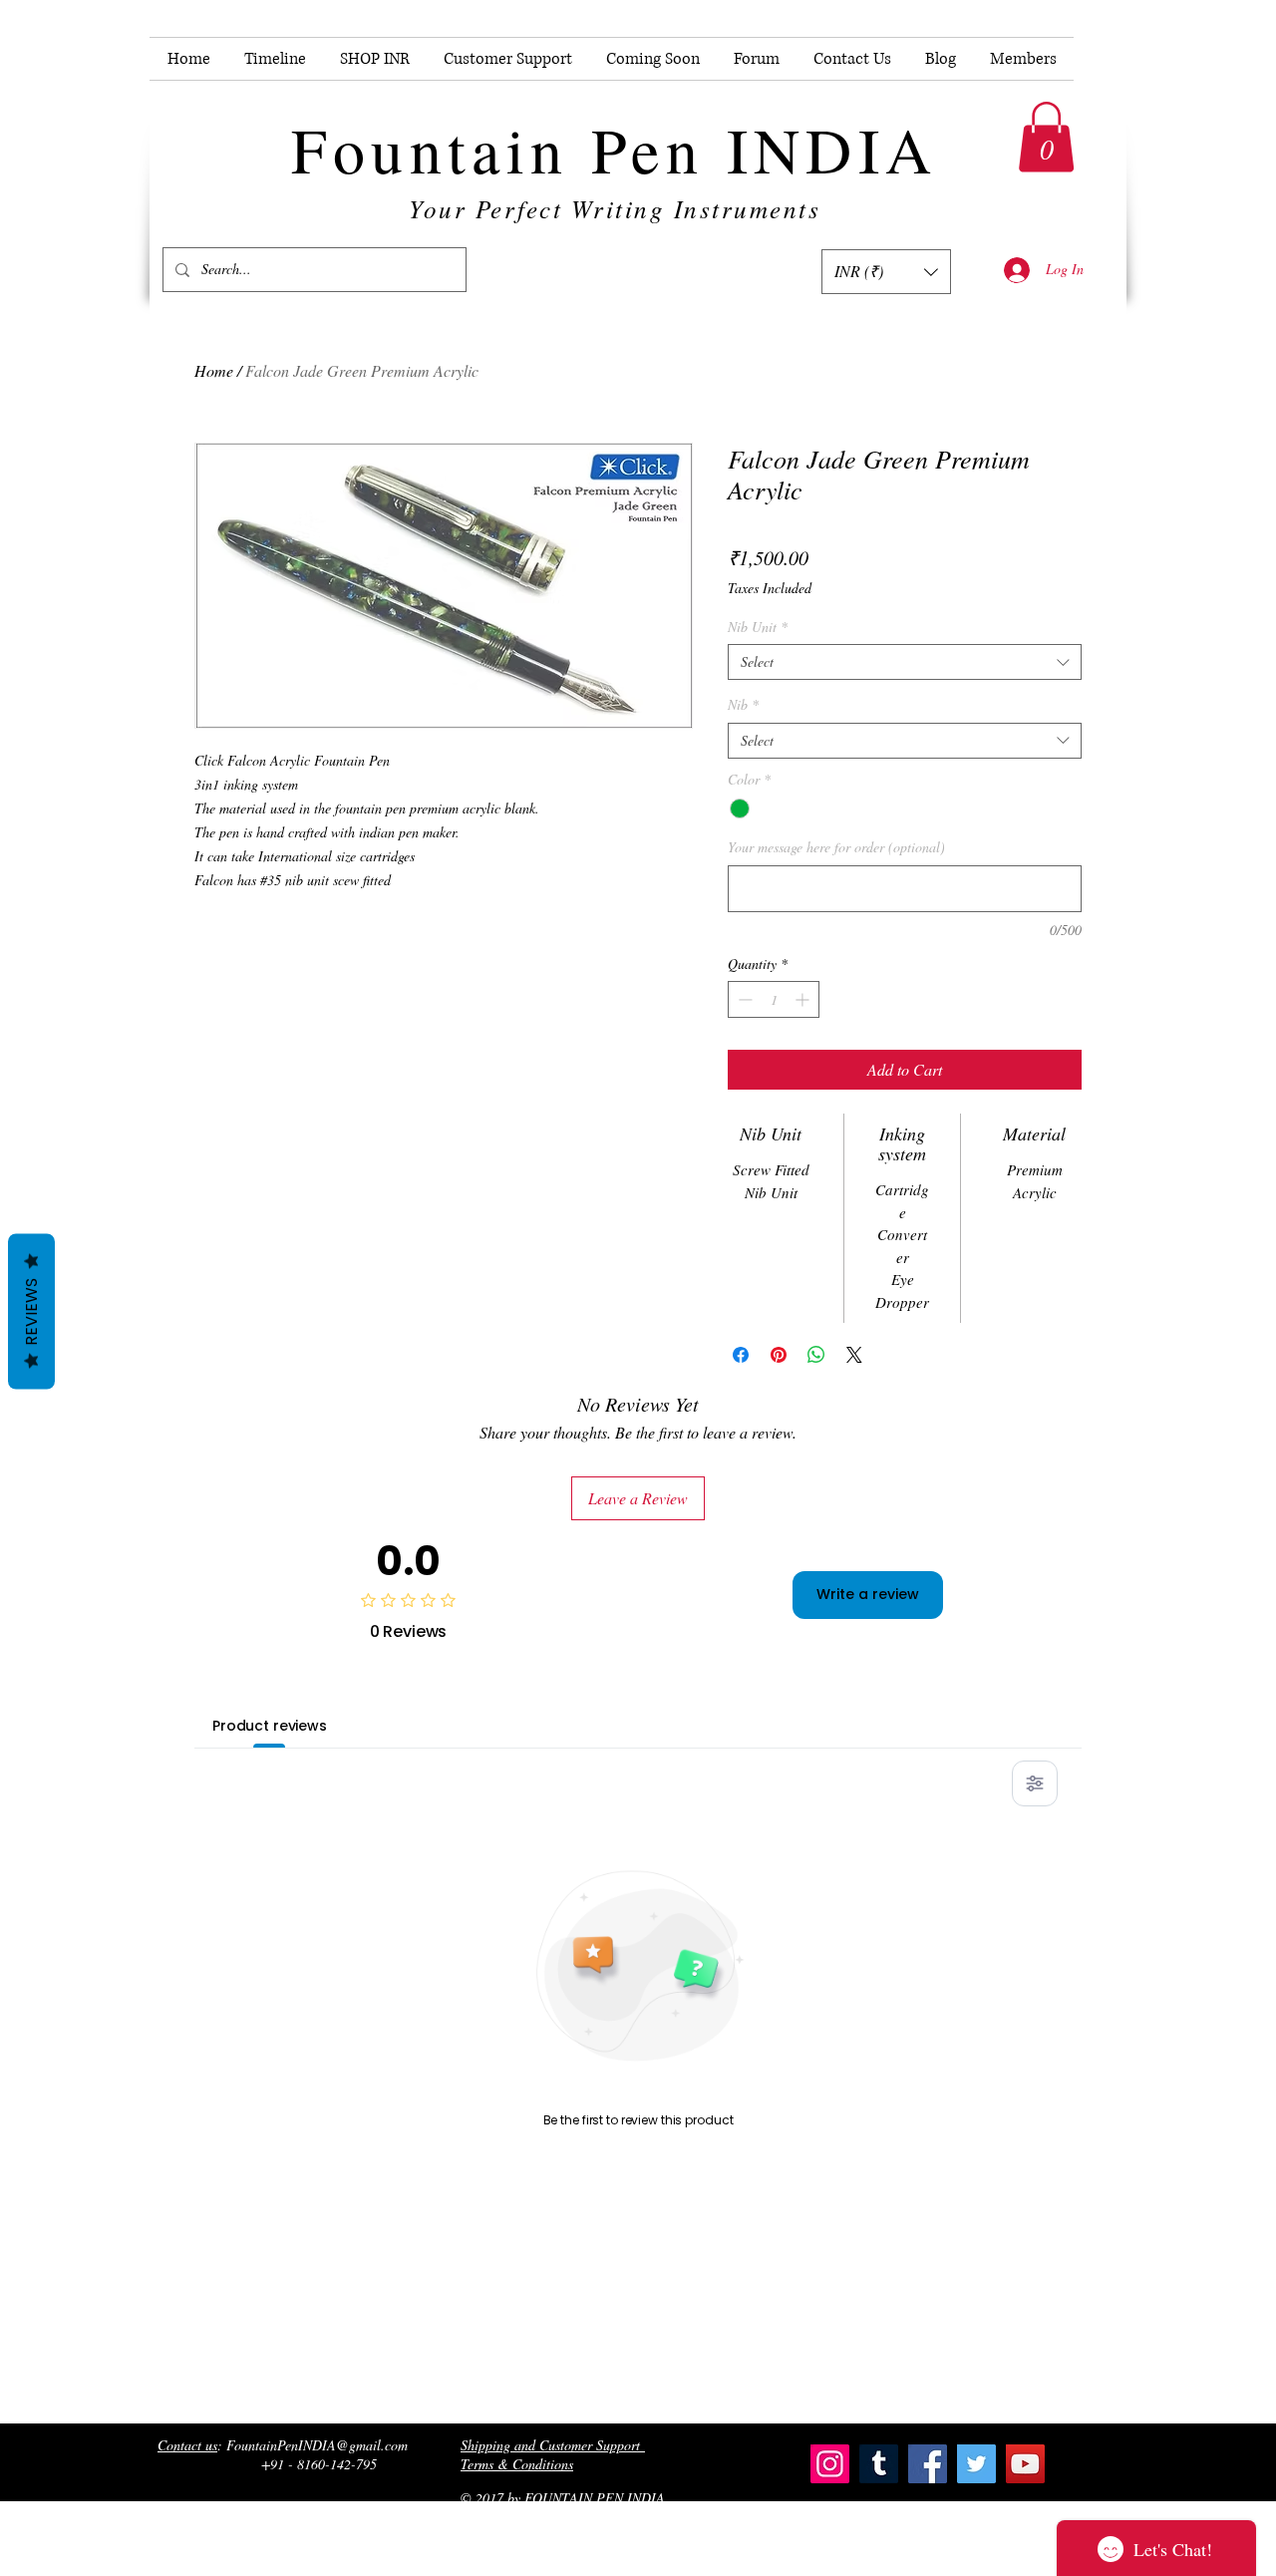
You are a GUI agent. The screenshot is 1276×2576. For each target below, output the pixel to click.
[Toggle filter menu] (1035, 1783)
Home (214, 370)
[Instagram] (830, 2464)
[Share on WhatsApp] (816, 1355)
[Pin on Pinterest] (779, 1355)
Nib (743, 705)
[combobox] (905, 662)
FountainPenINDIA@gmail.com (317, 2445)
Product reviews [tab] (270, 1726)
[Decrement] (743, 999)
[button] (1046, 137)
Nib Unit (758, 627)
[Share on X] (854, 1355)
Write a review (868, 1594)
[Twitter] (976, 2464)
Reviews (31, 1312)
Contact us (187, 2445)
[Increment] (804, 999)
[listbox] (886, 272)
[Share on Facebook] (741, 1355)
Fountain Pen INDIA (614, 149)
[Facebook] (928, 2464)
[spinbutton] (774, 999)
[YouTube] (1025, 2464)
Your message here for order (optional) (836, 847)
